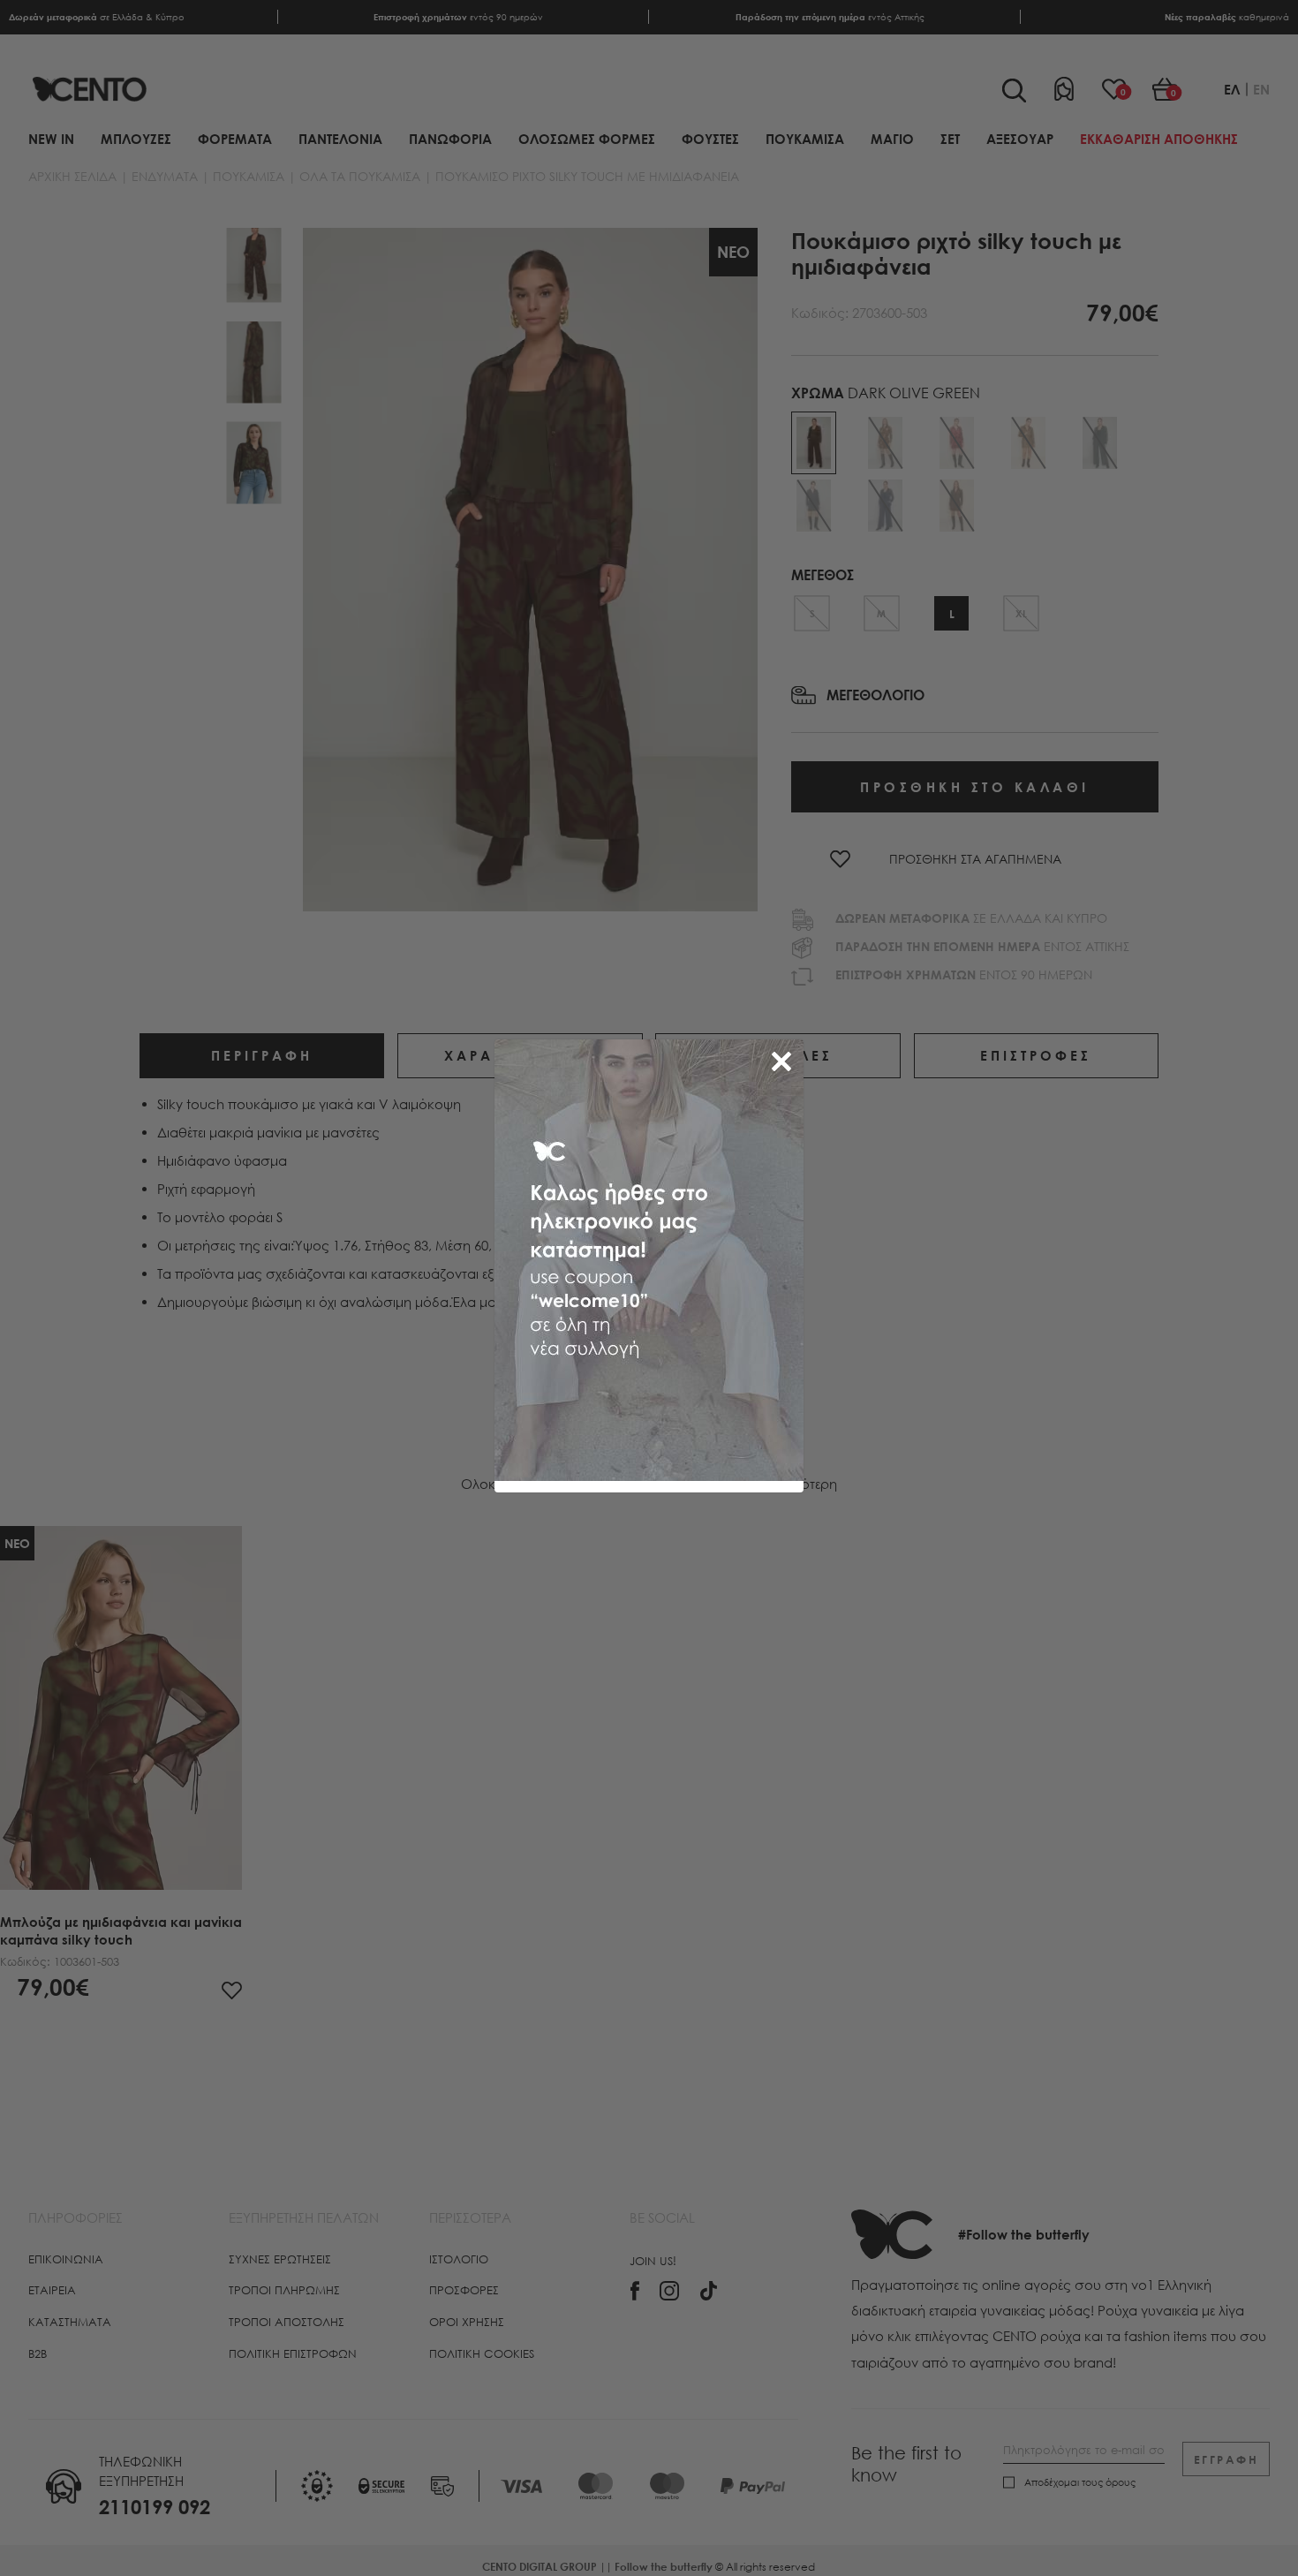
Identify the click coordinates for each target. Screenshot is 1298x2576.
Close (785, 1058)
